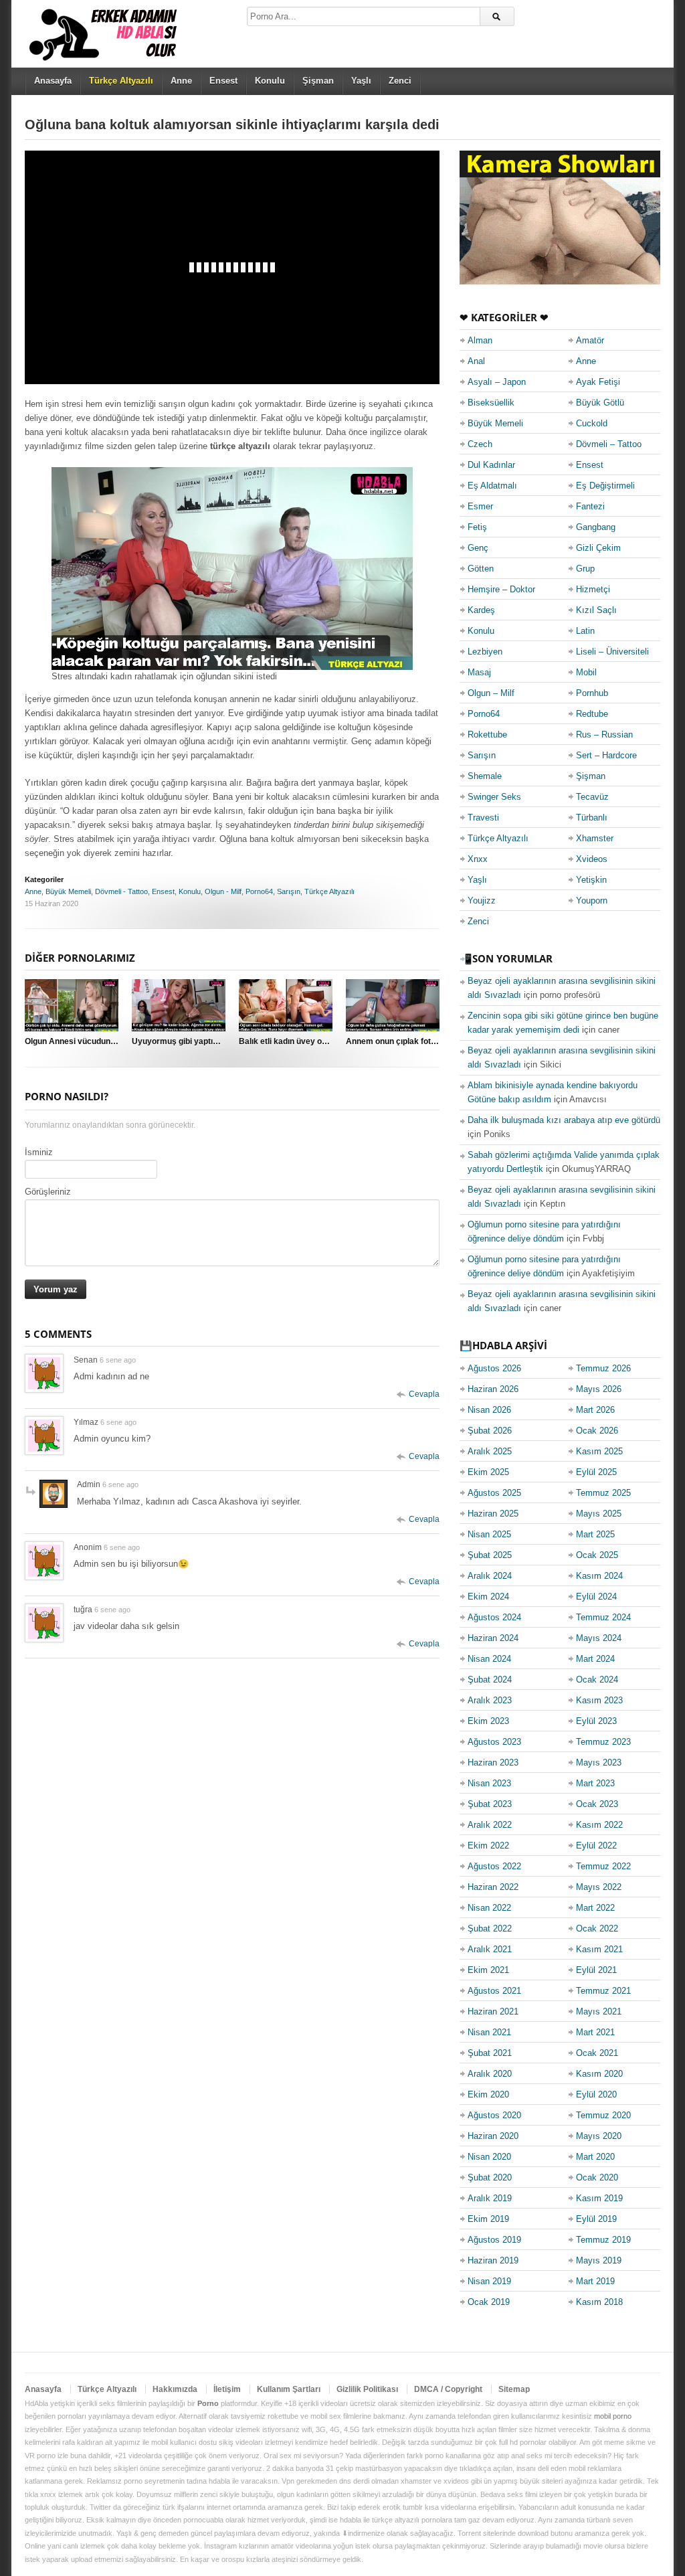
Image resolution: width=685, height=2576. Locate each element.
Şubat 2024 (490, 1680)
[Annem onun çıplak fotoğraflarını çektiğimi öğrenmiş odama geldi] (393, 1005)
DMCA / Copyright (448, 2389)
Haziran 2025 (493, 1514)
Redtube (592, 714)
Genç (478, 548)
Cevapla (424, 1394)
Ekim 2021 (488, 1970)
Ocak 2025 (597, 1555)
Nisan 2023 (489, 1783)
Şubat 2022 (490, 1928)
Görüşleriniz (48, 1192)
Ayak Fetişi (598, 382)
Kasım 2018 (599, 2302)
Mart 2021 (595, 2032)
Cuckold (592, 423)
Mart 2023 (595, 1783)
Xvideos (592, 859)
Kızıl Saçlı (596, 610)
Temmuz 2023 (603, 1742)
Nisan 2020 (489, 2157)
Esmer (480, 506)
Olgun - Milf (223, 891)
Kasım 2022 (599, 1825)
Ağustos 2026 (494, 1368)
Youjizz (482, 900)
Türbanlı (592, 818)
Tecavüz (592, 797)
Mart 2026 (595, 1410)
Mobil (586, 672)
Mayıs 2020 (599, 2136)
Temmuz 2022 (603, 1866)
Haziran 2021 (493, 2011)
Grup (585, 569)
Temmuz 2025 (603, 1493)
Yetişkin (591, 880)
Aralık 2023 (490, 1700)
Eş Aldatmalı (492, 486)
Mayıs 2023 (599, 1763)
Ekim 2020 (488, 2094)
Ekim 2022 (488, 1845)
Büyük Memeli (68, 891)
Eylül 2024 (596, 1597)
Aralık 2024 (490, 1576)
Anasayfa (53, 81)
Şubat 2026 (490, 1431)
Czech (480, 444)
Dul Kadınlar (491, 465)
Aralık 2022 (490, 1825)
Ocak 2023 (597, 1804)
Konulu (270, 81)
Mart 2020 (595, 2157)
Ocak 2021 (597, 2053)
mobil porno (613, 2416)
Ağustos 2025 (494, 1493)
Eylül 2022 (596, 1845)
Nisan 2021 (489, 2032)
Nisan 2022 (489, 1908)
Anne (181, 81)
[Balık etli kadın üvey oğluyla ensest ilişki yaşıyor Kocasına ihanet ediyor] (286, 1005)
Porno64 (259, 891)
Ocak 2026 (597, 1431)
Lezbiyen (485, 652)
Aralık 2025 (490, 1451)
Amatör (590, 340)
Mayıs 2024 (599, 1638)
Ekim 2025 (488, 1472)
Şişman (318, 81)
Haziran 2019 (493, 2260)
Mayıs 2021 (599, 2011)
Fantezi (590, 506)
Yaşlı (361, 81)
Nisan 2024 (489, 1659)
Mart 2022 (595, 1908)
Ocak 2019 (489, 2302)
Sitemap (514, 2389)
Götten (481, 569)
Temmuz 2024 (603, 1617)
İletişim (227, 2389)
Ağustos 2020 (494, 2115)
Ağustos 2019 (494, 2240)
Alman (480, 340)
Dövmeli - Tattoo (121, 891)
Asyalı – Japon (497, 382)
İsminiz (39, 1152)
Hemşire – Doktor (501, 589)
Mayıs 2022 (599, 1887)
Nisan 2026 (489, 1410)
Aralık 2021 (490, 1949)
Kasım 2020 (599, 2074)
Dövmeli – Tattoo (609, 444)
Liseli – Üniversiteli (612, 652)
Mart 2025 (595, 1534)
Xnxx (478, 859)
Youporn (592, 900)
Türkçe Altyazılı (329, 891)
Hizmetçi (593, 589)
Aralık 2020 (490, 2074)
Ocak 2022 (597, 1928)
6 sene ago (118, 1360)
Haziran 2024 (493, 1638)
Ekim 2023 (488, 1721)
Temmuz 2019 (603, 2240)
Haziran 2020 (493, 2136)
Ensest (223, 81)
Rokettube (487, 735)
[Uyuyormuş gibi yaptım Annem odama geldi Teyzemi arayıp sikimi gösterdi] (179, 1005)
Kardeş (481, 610)
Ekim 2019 (488, 2219)
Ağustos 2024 (494, 1617)
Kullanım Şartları (289, 2389)
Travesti (483, 818)
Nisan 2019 (489, 2281)
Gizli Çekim (598, 548)
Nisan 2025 (489, 1534)
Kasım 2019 (599, 2198)
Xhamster (595, 838)
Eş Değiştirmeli (605, 486)
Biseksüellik (491, 403)
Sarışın (289, 891)
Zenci (400, 81)
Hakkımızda (175, 2389)
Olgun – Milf (491, 693)
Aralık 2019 (490, 2198)
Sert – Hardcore (606, 755)
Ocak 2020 (597, 2177)
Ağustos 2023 (494, 1742)
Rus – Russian (604, 735)
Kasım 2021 (599, 1949)
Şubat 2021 (490, 2053)
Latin (585, 631)
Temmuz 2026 (603, 1368)
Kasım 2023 (599, 1700)
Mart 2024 (595, 1659)
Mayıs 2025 (599, 1514)
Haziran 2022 (493, 1887)
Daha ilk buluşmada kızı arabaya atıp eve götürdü (564, 1120)
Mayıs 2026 (599, 1389)
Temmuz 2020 (603, 2115)
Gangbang (596, 527)
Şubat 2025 (490, 1555)
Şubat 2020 (490, 2177)
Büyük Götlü (600, 403)
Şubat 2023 (490, 1804)
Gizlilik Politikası (367, 2389)
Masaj (479, 672)
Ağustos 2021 (494, 1991)
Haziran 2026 (493, 1389)
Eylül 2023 (596, 1721)
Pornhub (592, 693)
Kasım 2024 (599, 1576)
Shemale (485, 776)
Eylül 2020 (596, 2094)
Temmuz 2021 (603, 1991)
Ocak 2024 (597, 1680)
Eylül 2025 (596, 1472)
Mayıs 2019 (599, 2260)
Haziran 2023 (493, 1763)
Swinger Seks (494, 797)
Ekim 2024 (488, 1597)
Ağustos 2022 (494, 1866)
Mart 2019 (595, 2281)
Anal (476, 361)
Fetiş (477, 527)
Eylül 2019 (596, 2219)
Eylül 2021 (596, 1970)
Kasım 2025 (599, 1451)
